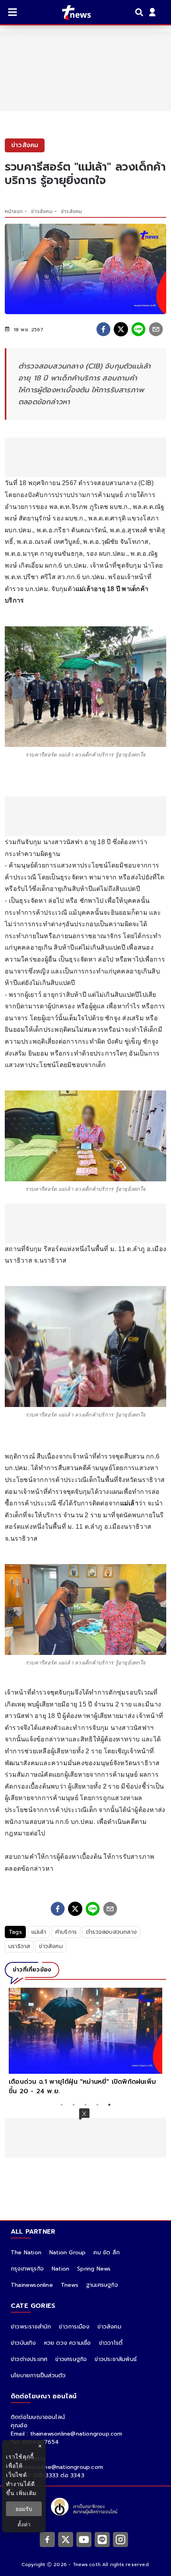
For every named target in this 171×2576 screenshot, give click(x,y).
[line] (138, 329)
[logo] (71, 12)
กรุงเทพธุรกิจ (27, 2269)
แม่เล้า (39, 1932)
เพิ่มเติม (26, 2493)
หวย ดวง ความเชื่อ (68, 2343)
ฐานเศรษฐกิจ (102, 2285)
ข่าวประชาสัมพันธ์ (116, 2359)
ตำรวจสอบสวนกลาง (111, 1932)
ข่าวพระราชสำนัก (31, 2327)
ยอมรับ (24, 2509)
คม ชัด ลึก (107, 2253)
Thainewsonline (32, 2285)
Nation (60, 2269)
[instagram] (120, 2540)
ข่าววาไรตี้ (111, 2343)
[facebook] (103, 329)
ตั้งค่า (24, 2524)
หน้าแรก (14, 211)
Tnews (70, 2285)
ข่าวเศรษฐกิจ (71, 2359)
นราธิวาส (19, 1946)
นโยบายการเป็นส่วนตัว (38, 2375)
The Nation (26, 2253)
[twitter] (121, 329)
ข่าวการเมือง (74, 2327)
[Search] (140, 12)
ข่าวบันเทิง (23, 2343)
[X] (66, 2540)
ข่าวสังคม (42, 211)
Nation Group (67, 2253)
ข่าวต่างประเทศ (29, 2359)
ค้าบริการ (66, 1932)
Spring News (94, 2269)
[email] (156, 329)
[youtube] (84, 2540)
